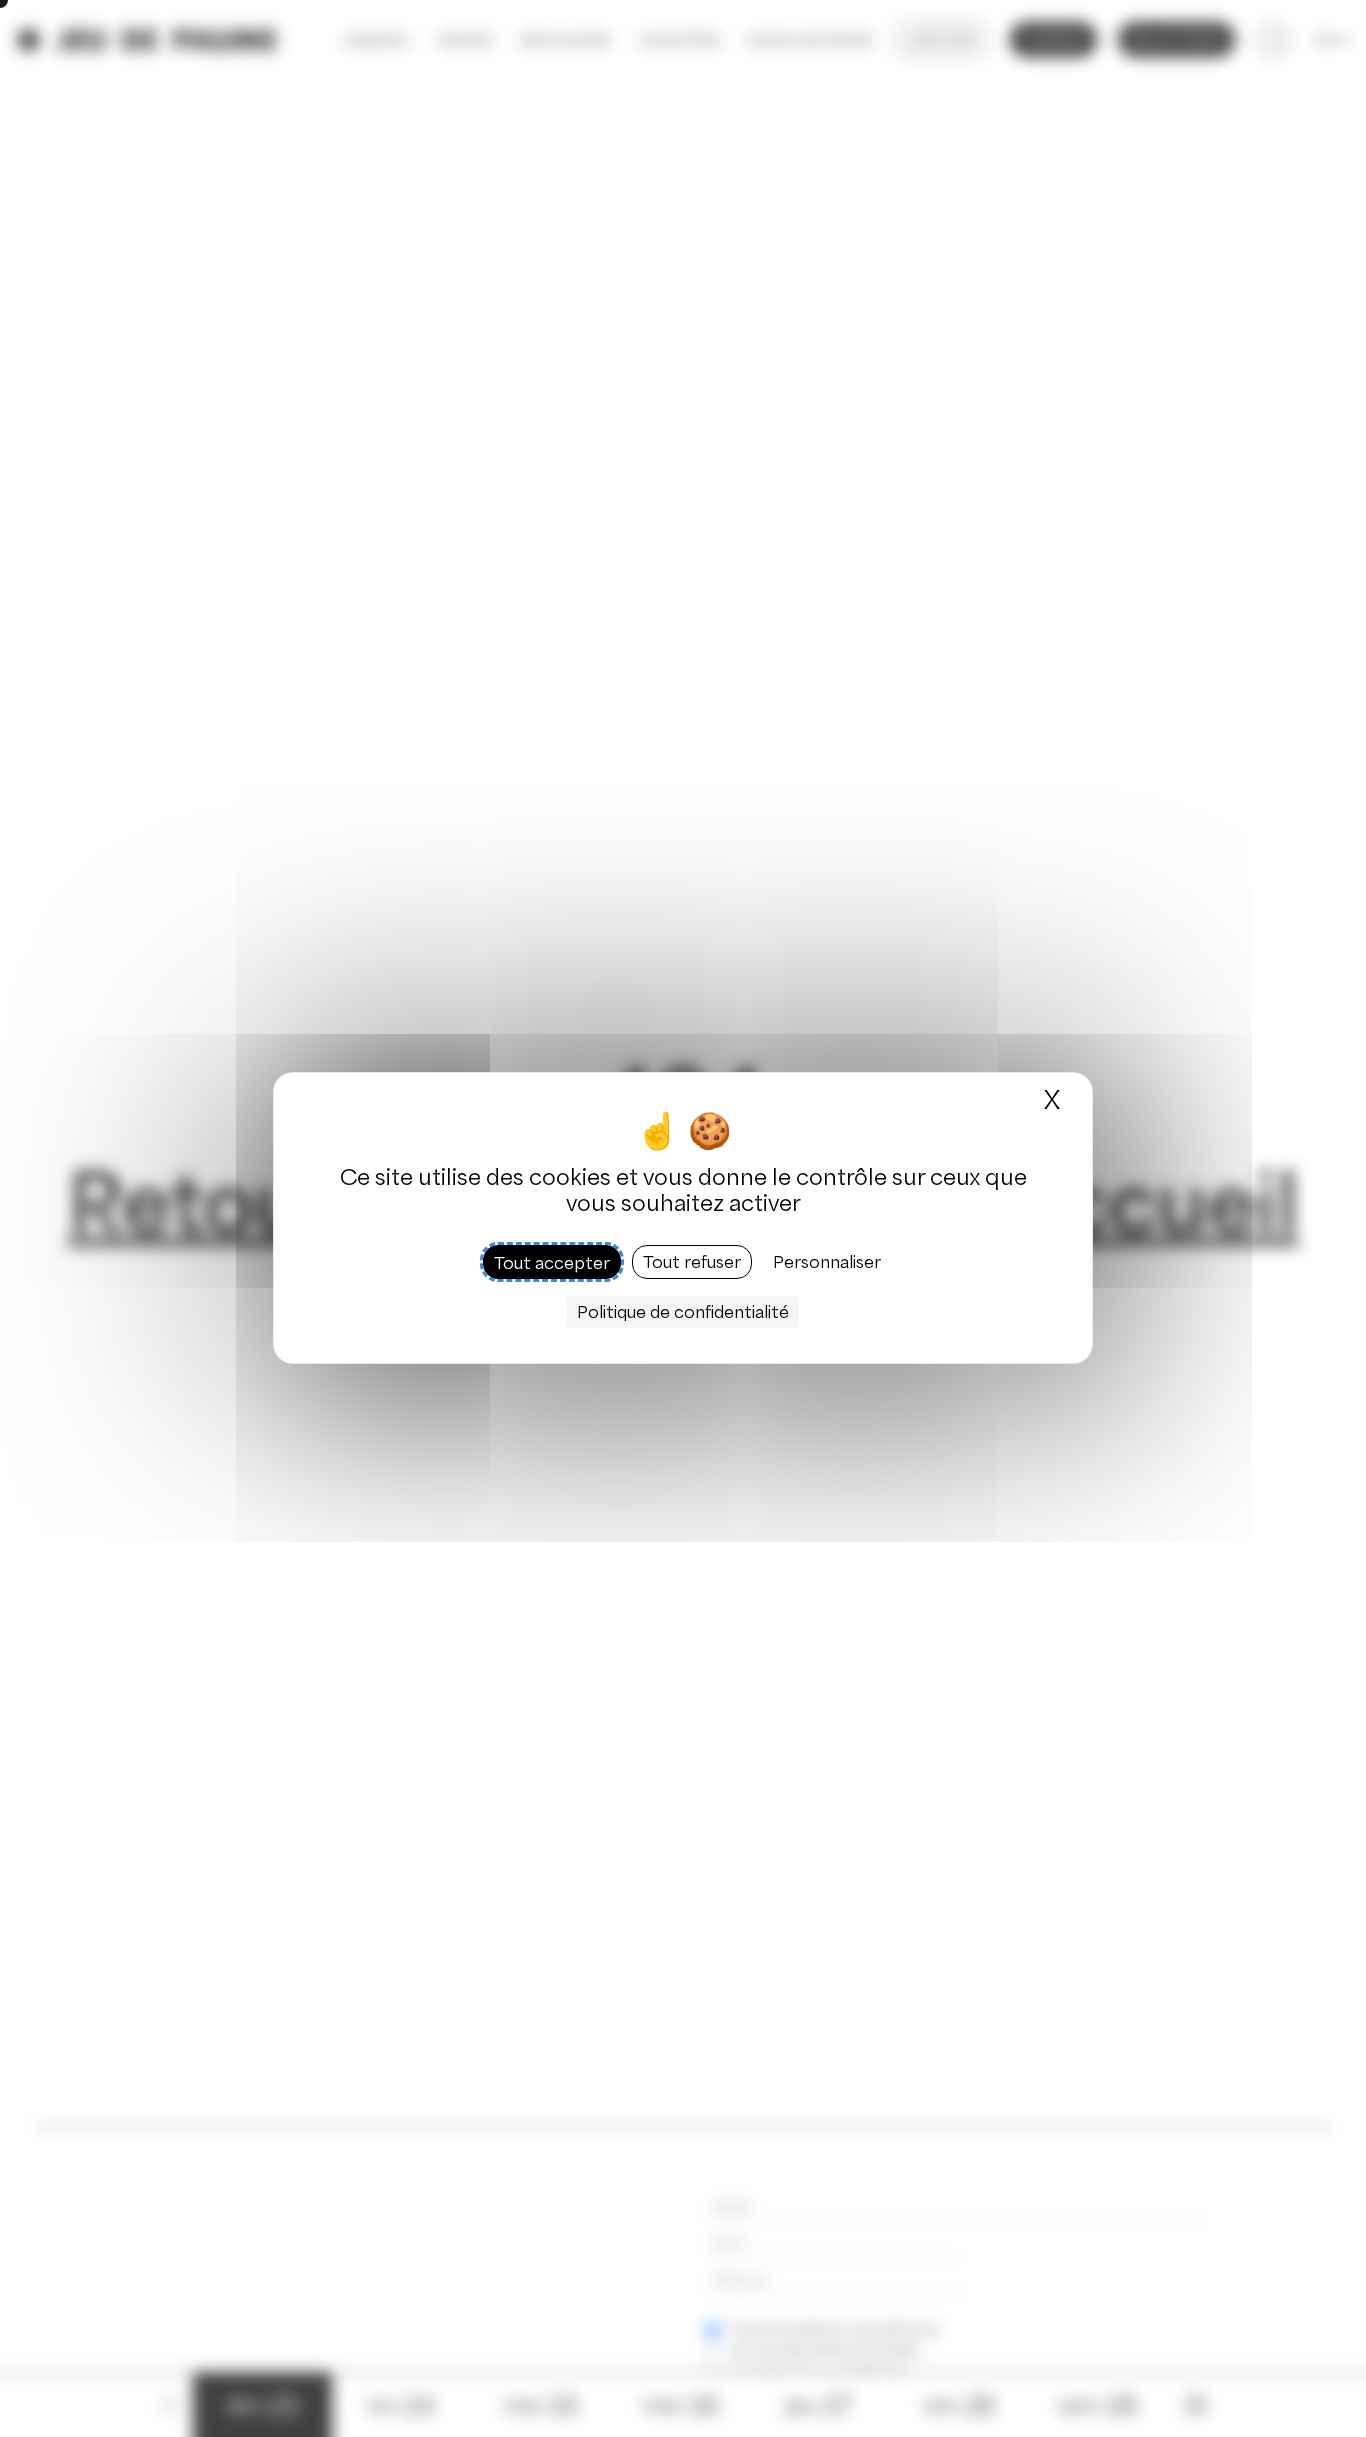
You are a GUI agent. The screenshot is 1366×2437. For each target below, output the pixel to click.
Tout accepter (552, 1263)
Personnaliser (827, 1263)
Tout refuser (692, 1263)
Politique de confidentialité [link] (683, 1313)
